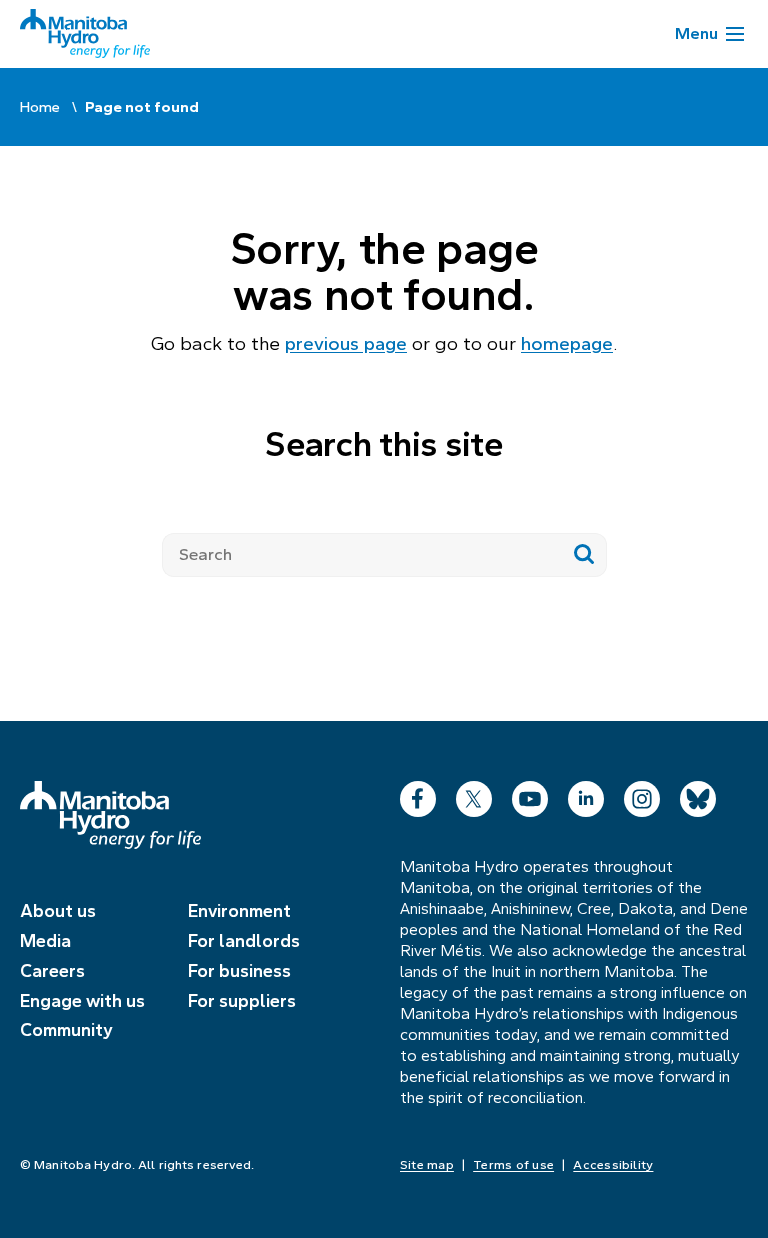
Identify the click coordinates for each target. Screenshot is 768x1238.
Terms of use (513, 1165)
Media (45, 941)
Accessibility (613, 1165)
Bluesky (698, 794)
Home (40, 107)
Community (66, 1030)
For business (239, 971)
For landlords (244, 941)
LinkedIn (586, 794)
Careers (52, 971)
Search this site (384, 444)
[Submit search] (584, 555)
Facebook (418, 794)
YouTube (530, 794)
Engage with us (82, 1001)
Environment (239, 911)
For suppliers (242, 1001)
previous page (346, 343)
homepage (567, 343)
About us (58, 911)
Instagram (642, 794)
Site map (427, 1165)
